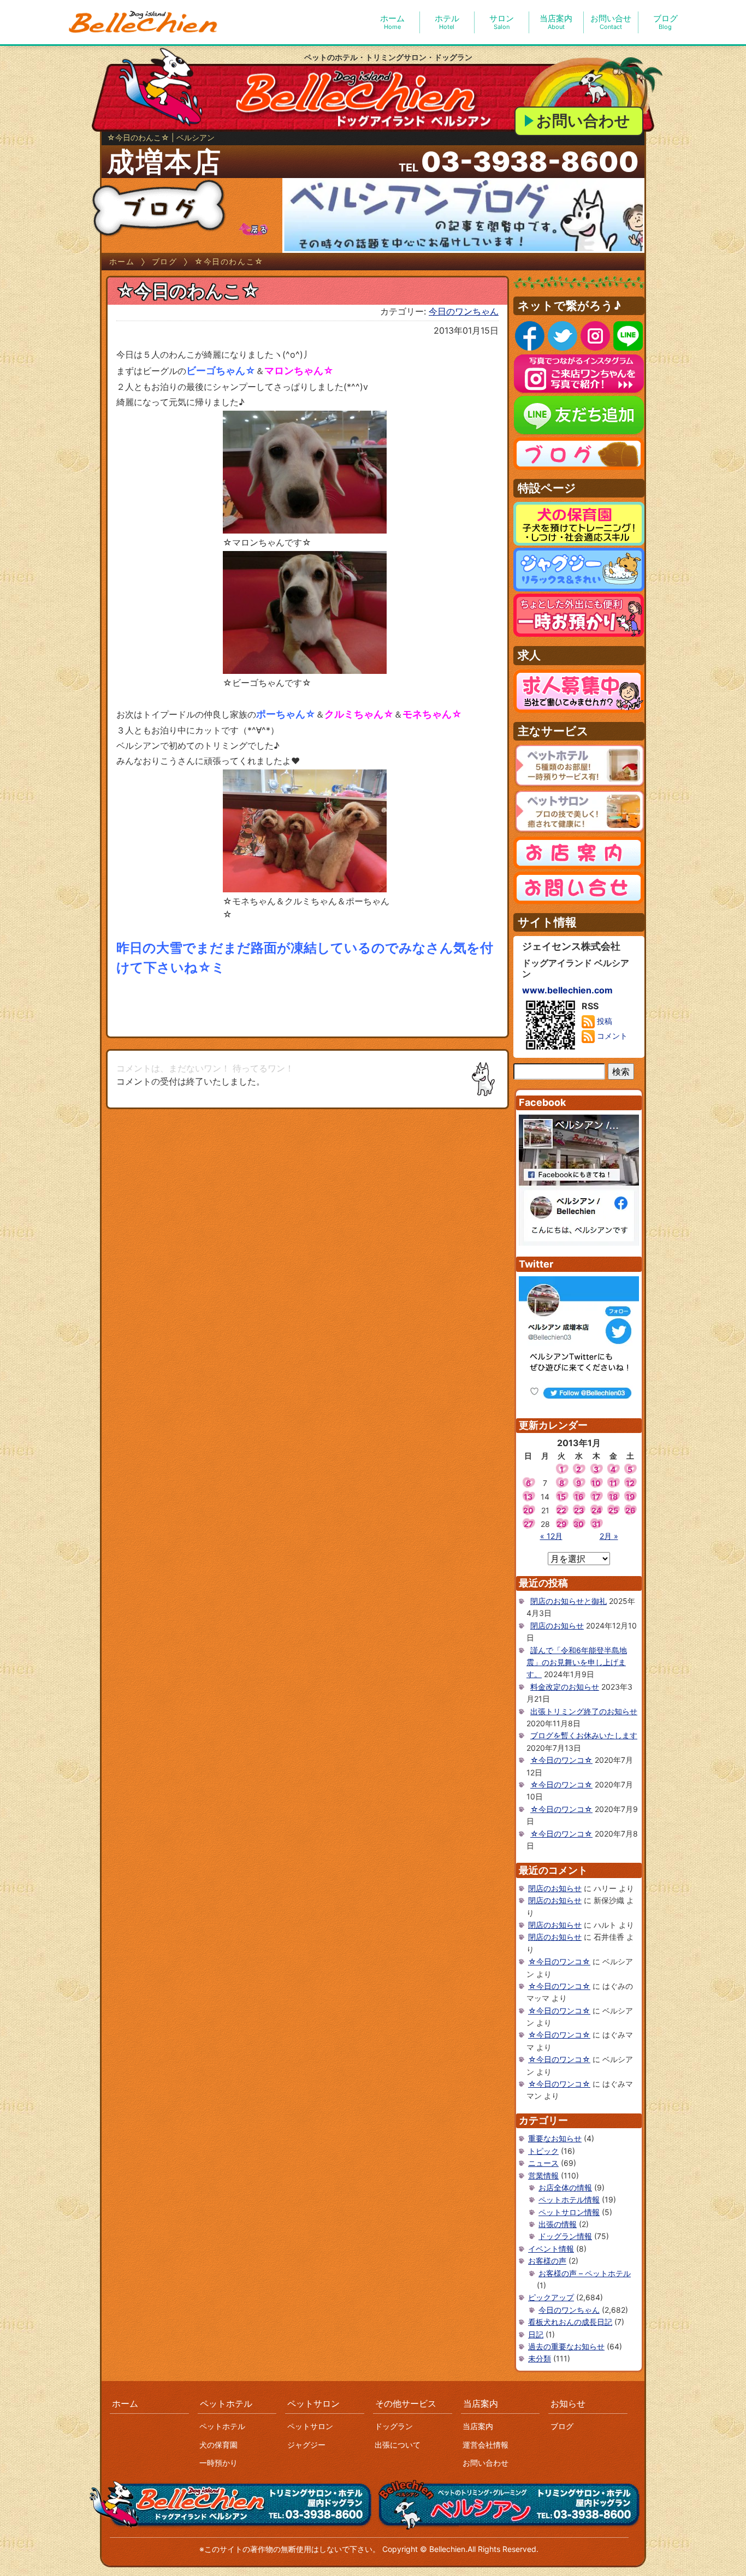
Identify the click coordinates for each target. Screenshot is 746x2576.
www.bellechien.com (567, 990)
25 (613, 1510)
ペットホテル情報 (569, 2199)
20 (528, 1510)
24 (596, 1510)
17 (596, 1497)
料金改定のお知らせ (565, 1687)
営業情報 (543, 2175)
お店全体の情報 (565, 2187)
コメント (611, 1036)
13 (528, 1497)
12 (630, 1483)
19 (630, 1497)
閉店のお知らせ (557, 1625)
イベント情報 (551, 2249)
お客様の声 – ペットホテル (585, 2273)
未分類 (540, 2358)
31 (596, 1524)
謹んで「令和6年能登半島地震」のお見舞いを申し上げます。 (577, 1662)
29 (561, 1524)
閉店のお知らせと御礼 (569, 1601)
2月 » (609, 1536)
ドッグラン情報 (565, 2236)
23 (579, 1510)
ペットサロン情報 (569, 2212)
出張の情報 (558, 2224)
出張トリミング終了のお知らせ (584, 1711)
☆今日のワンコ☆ (561, 1760)
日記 (536, 2334)
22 (561, 1510)
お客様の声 (547, 2261)
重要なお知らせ (555, 2138)
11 (613, 1483)
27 (528, 1524)
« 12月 (551, 1536)
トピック (543, 2151)
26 (630, 1510)
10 (596, 1483)
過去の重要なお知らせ (566, 2346)
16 (579, 1497)
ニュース (543, 2163)
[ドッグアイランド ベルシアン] (144, 22)
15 (561, 1497)
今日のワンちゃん (464, 311)
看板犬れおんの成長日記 (570, 2322)
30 (579, 1524)
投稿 (603, 1021)
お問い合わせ (583, 121)
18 (613, 1497)
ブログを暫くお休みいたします (584, 1735)
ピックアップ (551, 2297)
